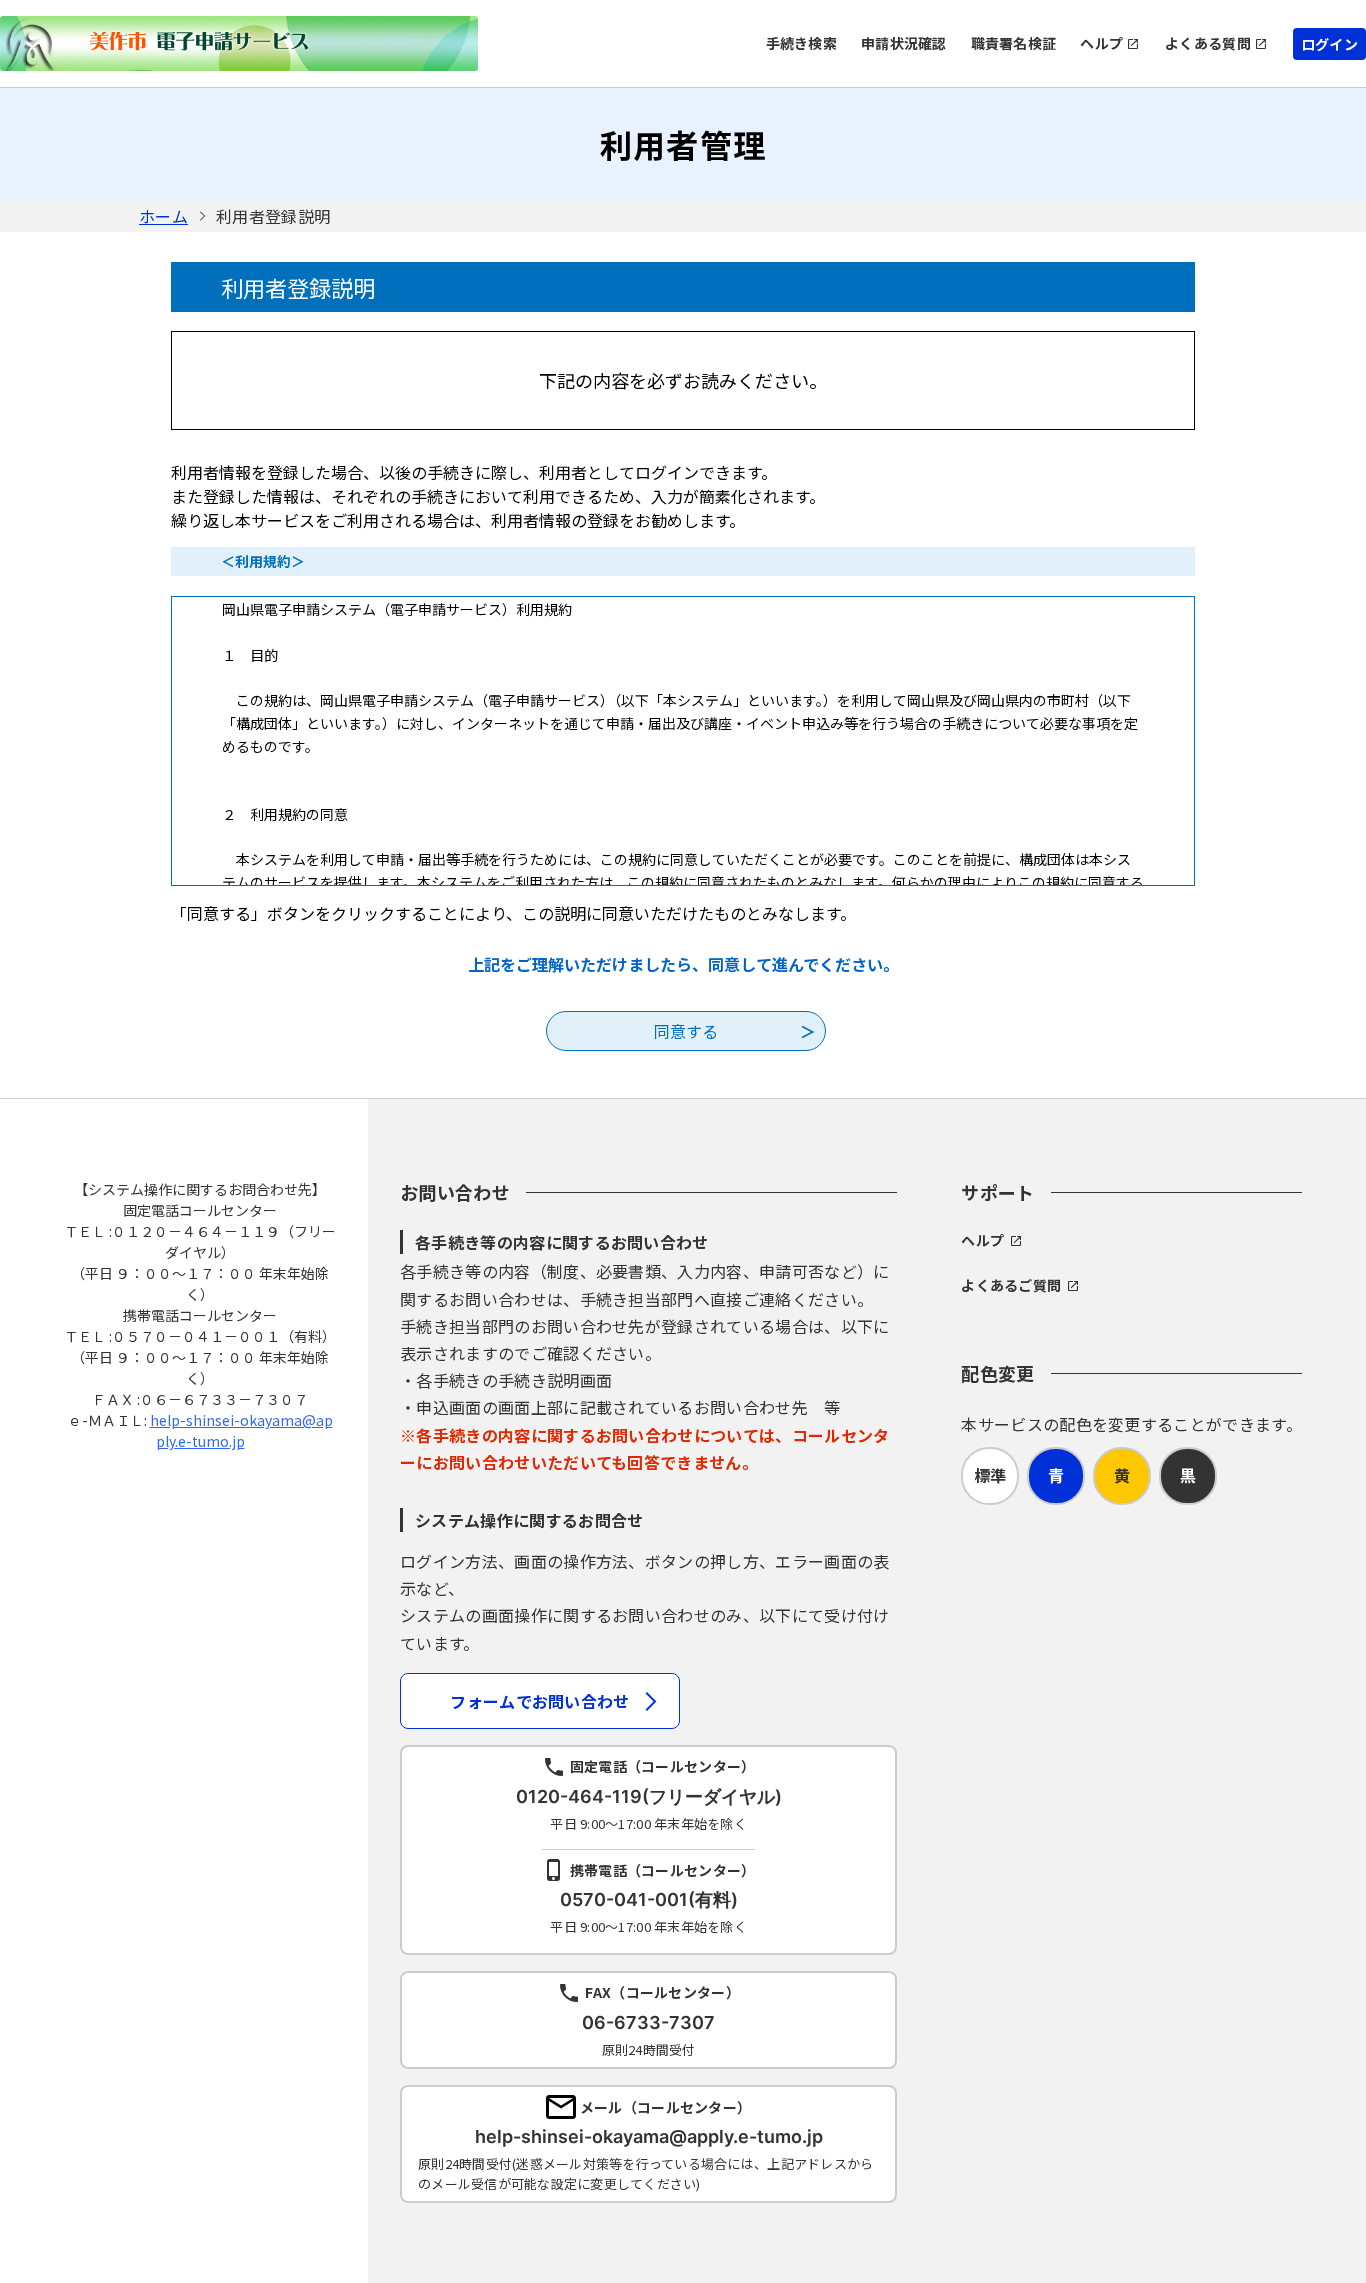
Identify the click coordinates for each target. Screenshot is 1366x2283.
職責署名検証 (1014, 43)
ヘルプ (1101, 43)
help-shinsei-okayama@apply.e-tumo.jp (241, 1430)
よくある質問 (1208, 43)
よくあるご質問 (1011, 1285)
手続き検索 (801, 43)
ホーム (163, 216)
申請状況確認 (904, 43)
